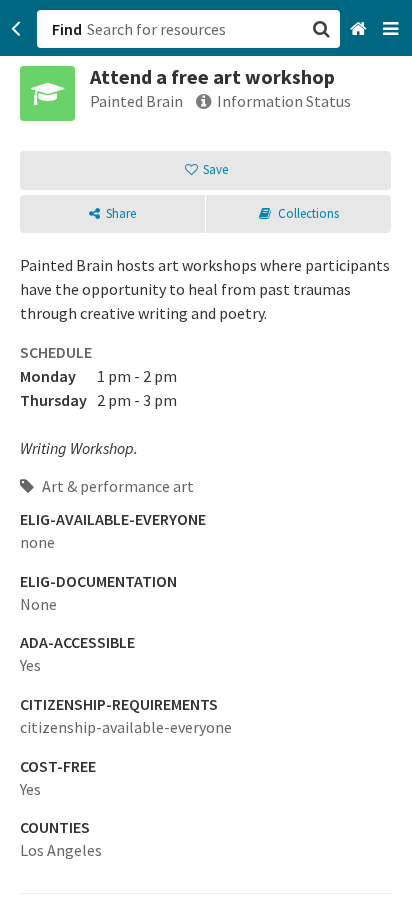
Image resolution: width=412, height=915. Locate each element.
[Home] (360, 29)
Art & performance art (116, 486)
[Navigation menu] (392, 29)
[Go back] (16, 29)
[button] (206, 457)
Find (67, 29)
